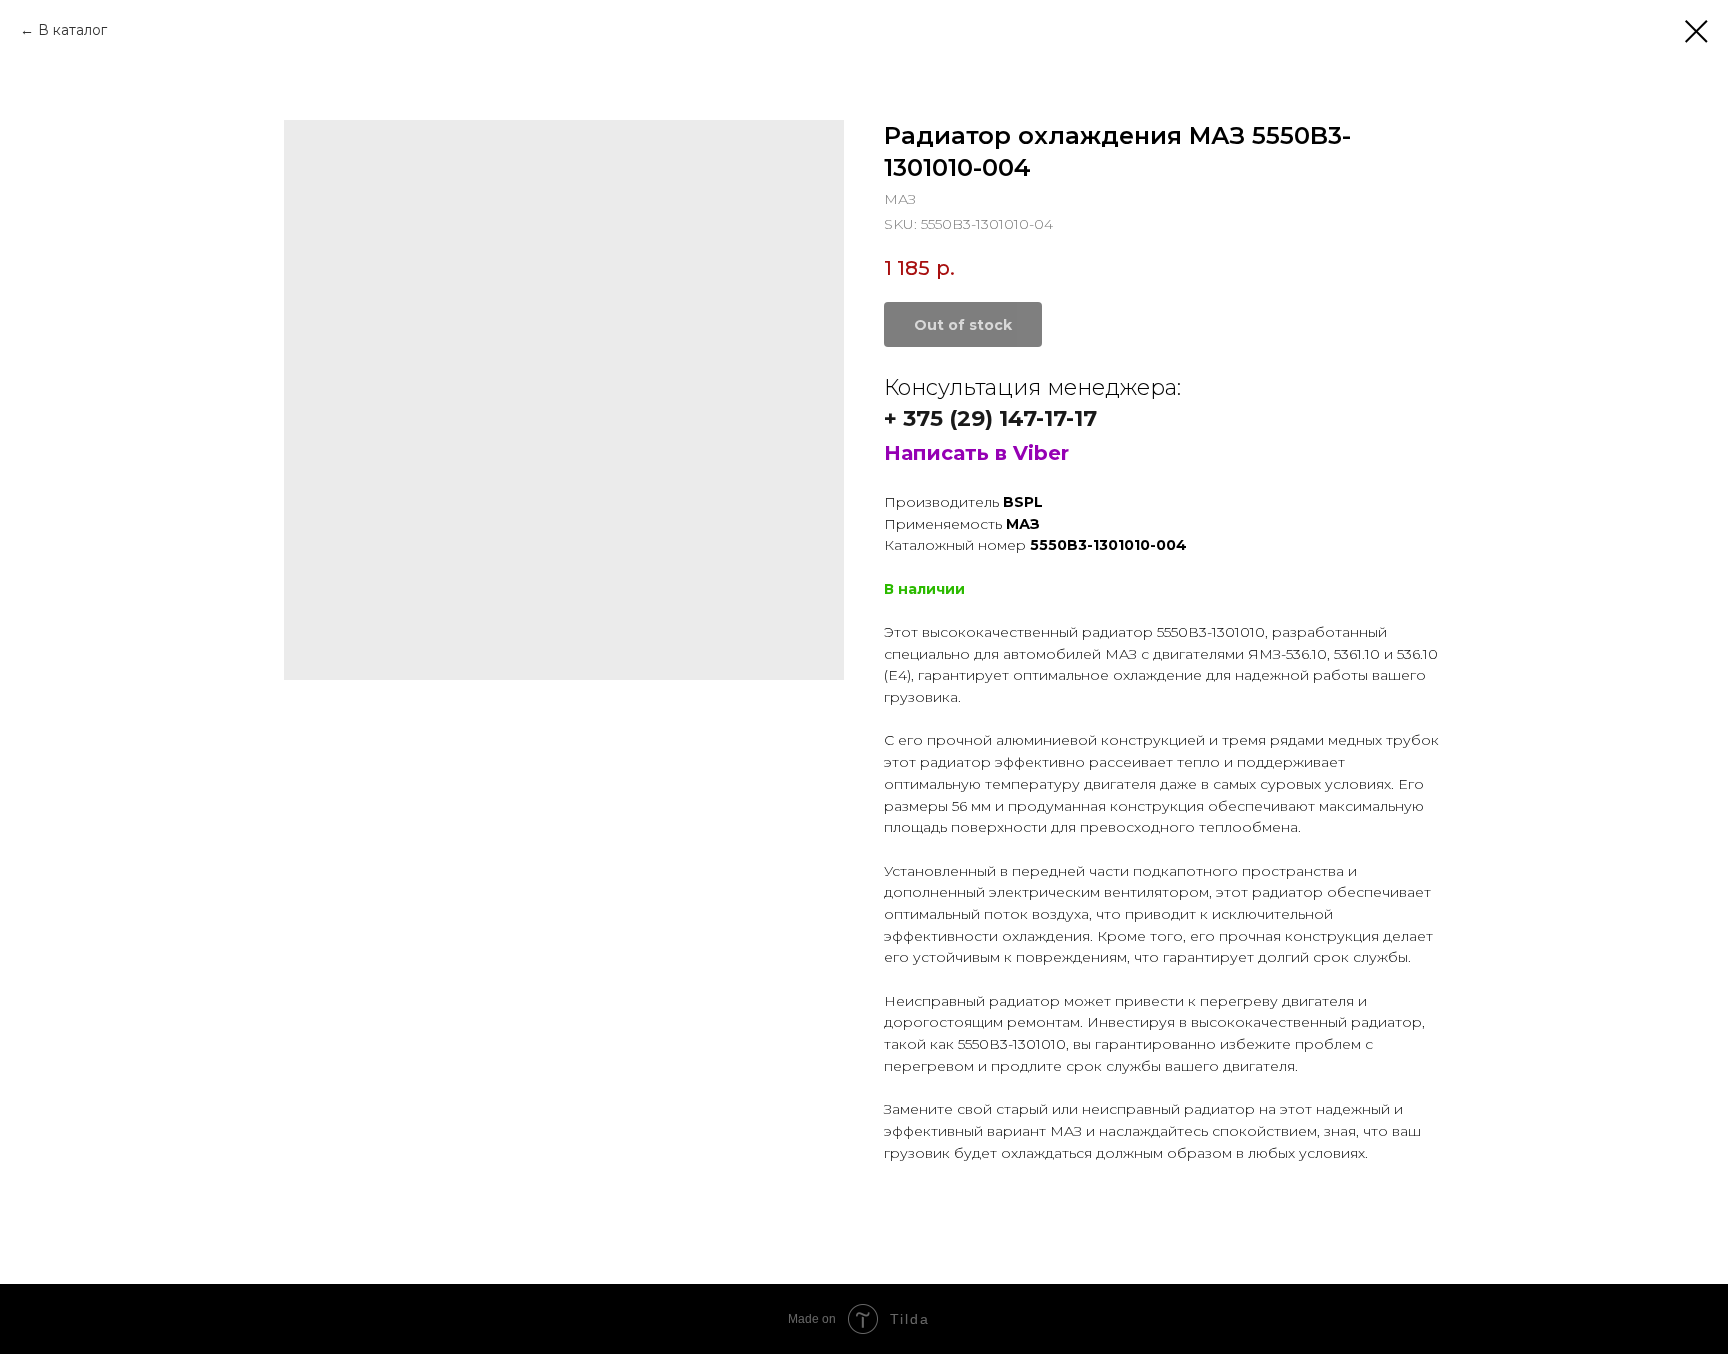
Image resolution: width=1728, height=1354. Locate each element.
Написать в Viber (976, 453)
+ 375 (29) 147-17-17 (990, 418)
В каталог (72, 30)
